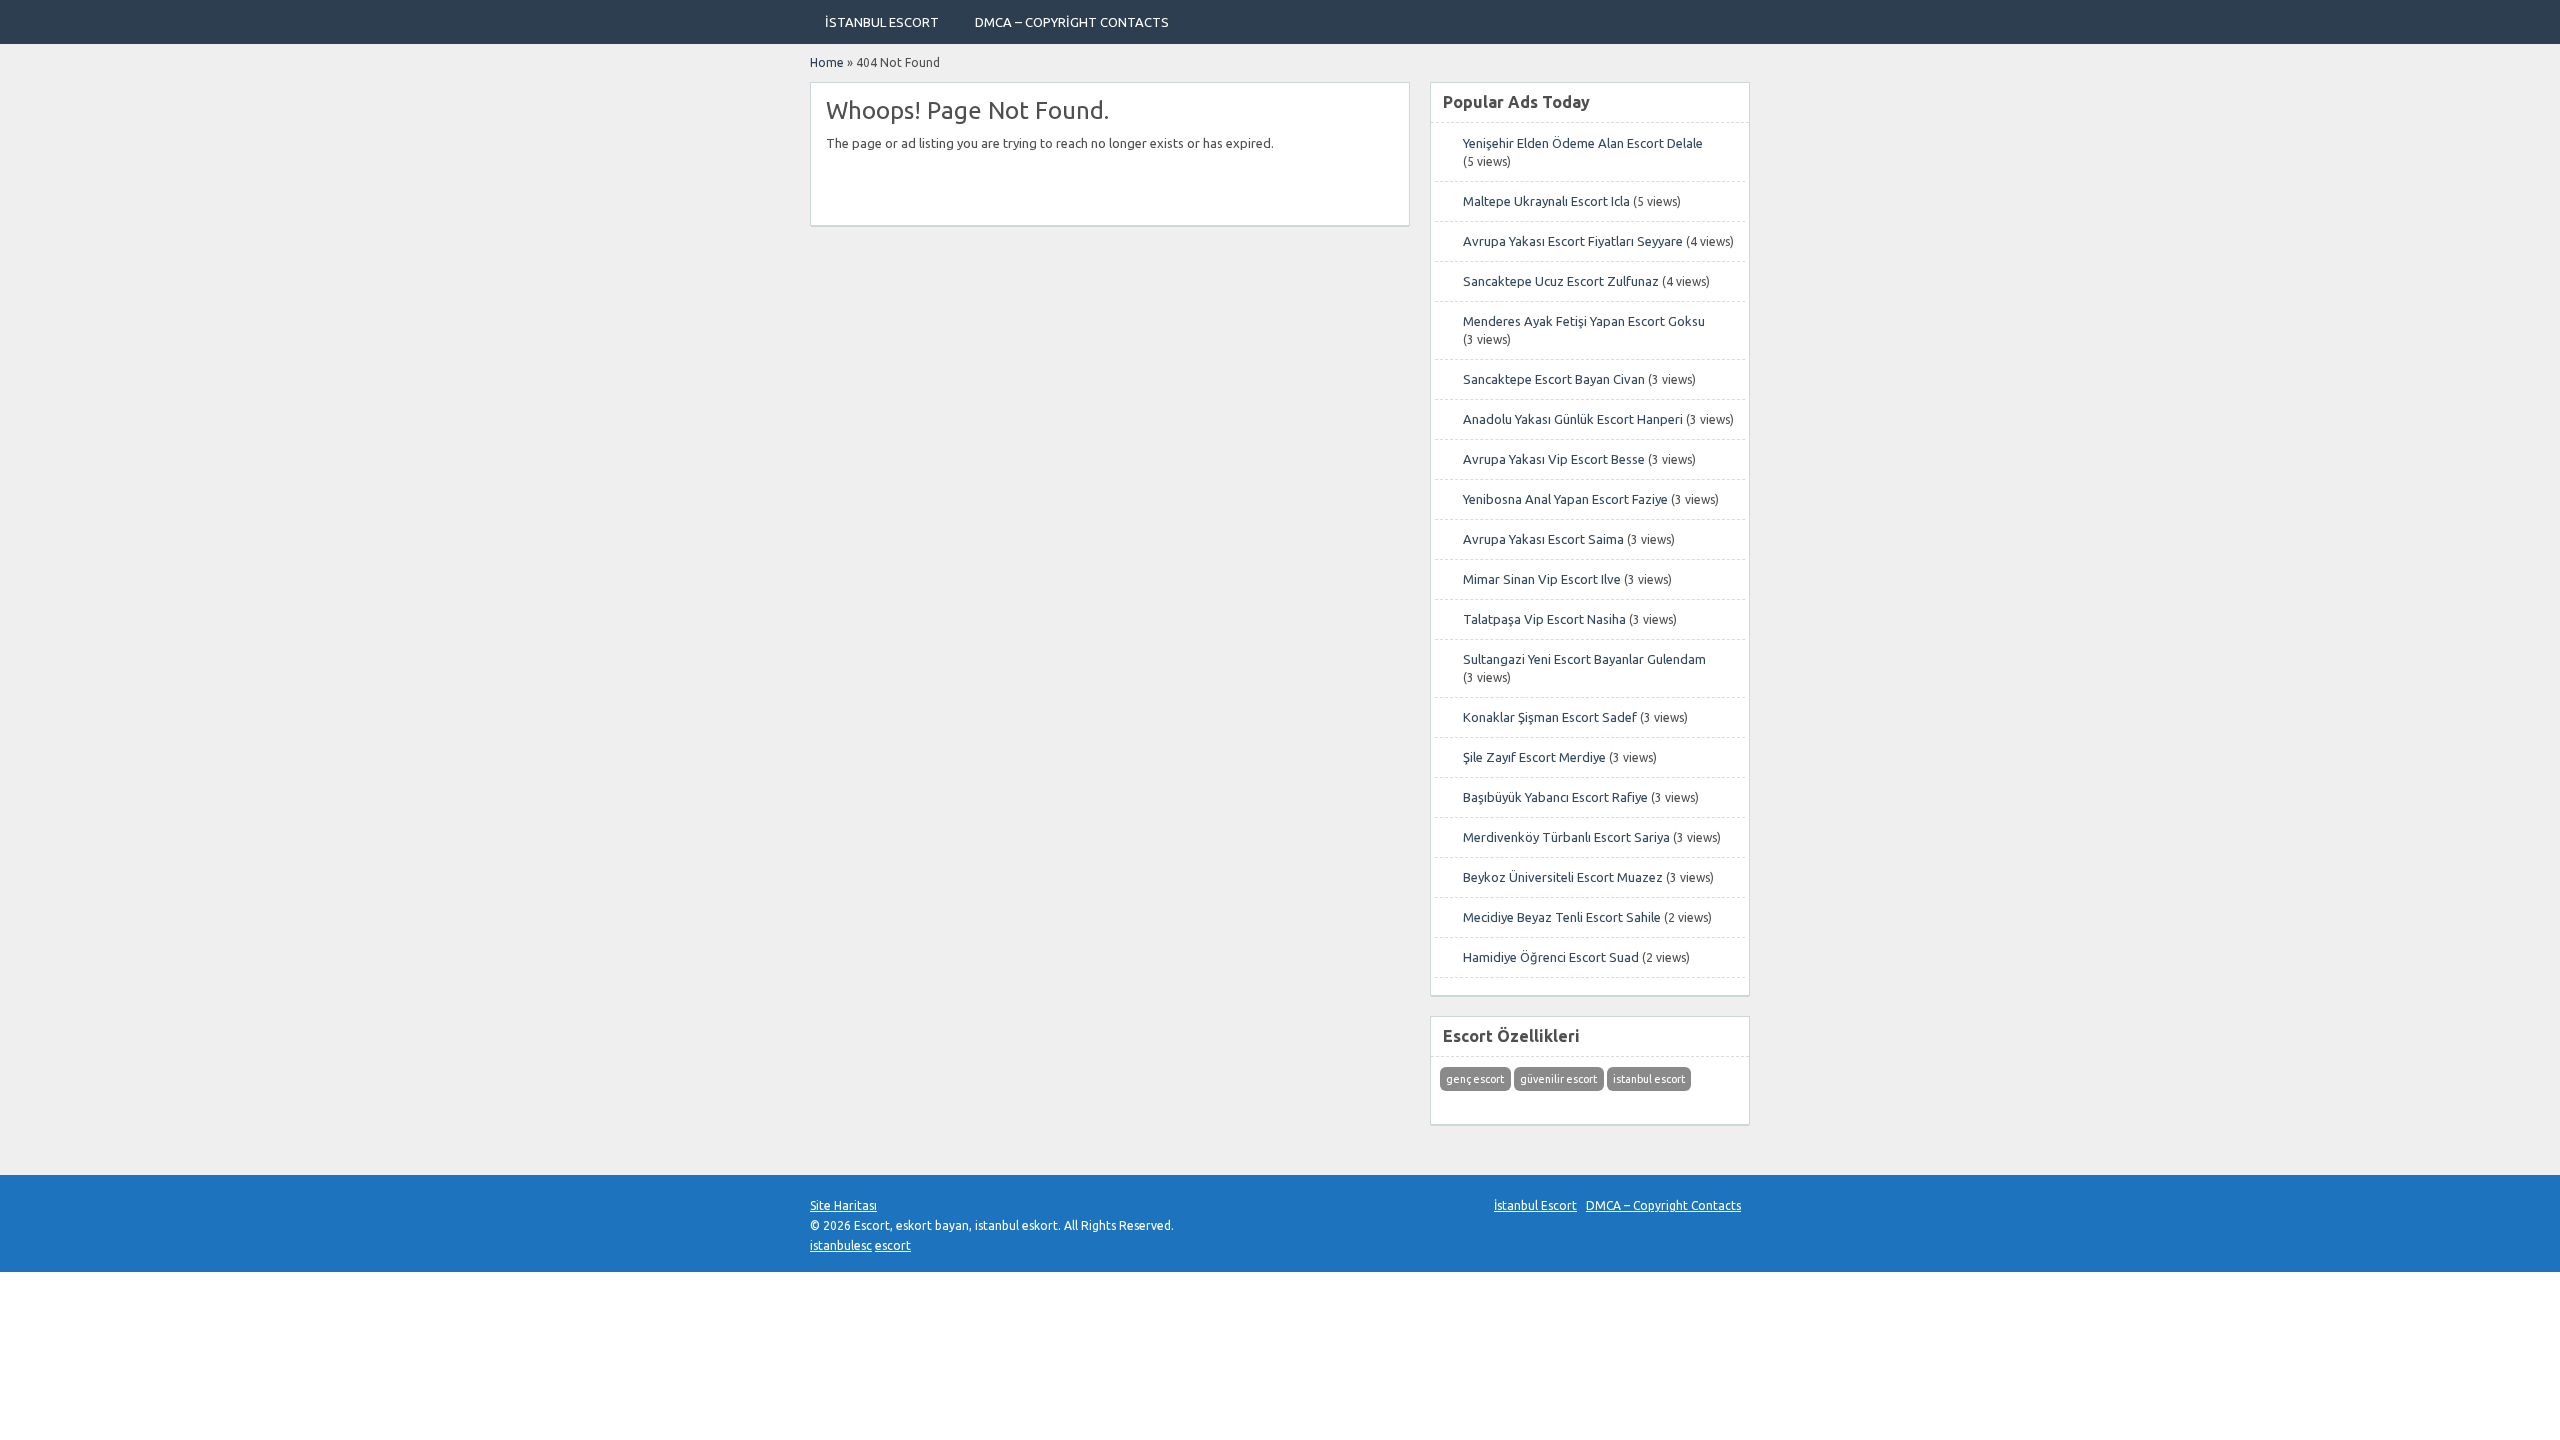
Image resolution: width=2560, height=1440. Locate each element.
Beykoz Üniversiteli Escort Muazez (1563, 877)
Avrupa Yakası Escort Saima (1543, 539)
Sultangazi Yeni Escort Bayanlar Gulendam (1584, 659)
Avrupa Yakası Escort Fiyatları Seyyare (1573, 241)
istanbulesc (841, 1245)
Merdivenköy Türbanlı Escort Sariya (1566, 837)
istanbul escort (1649, 1079)
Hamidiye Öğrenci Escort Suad (1551, 957)
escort (893, 1245)
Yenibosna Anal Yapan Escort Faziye (1565, 499)
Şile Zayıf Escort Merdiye (1534, 757)
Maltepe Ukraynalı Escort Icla (1546, 201)
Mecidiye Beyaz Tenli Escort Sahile (1562, 917)
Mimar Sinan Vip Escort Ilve (1542, 579)
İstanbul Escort (882, 22)
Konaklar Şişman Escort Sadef (1550, 717)
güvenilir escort (1558, 1079)
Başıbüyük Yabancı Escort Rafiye (1555, 797)
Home (827, 62)
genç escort (1475, 1079)
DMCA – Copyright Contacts (1072, 22)
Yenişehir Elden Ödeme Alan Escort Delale (1583, 143)
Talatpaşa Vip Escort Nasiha (1544, 619)
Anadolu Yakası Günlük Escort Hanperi (1573, 419)
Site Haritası (843, 1205)
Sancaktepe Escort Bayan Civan (1554, 379)
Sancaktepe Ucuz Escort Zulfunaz (1561, 281)
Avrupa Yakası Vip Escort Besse (1554, 459)
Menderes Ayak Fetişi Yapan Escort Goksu (1584, 321)
